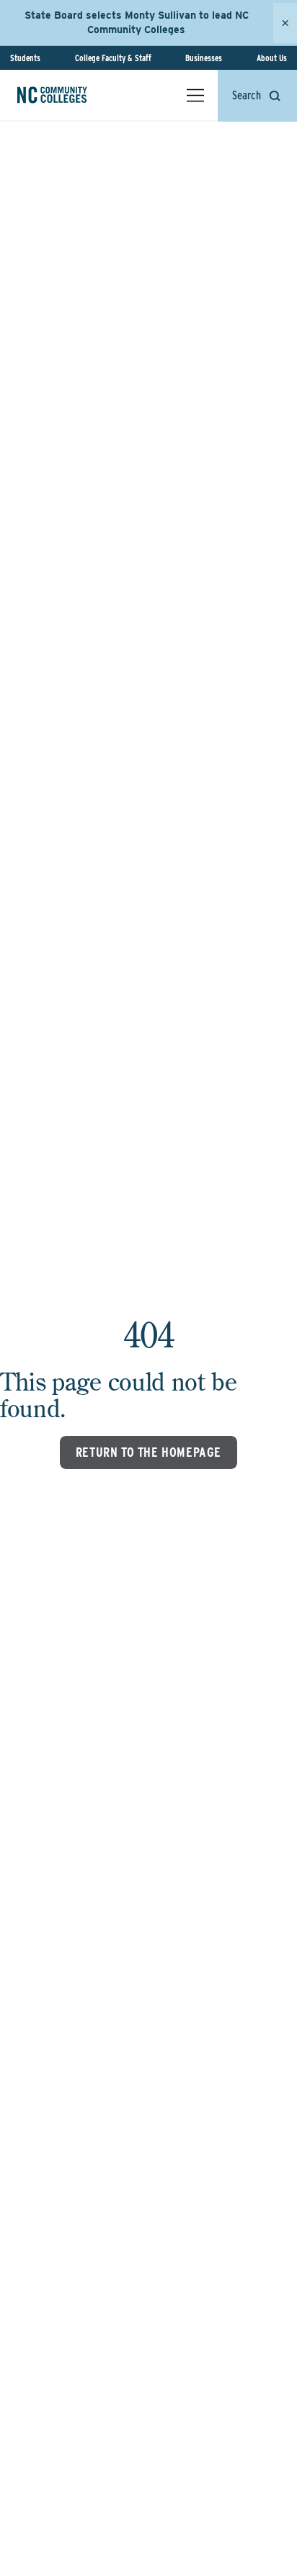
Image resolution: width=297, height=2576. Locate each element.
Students (25, 58)
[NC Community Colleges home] (71, 95)
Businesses (204, 58)
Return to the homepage (148, 1452)
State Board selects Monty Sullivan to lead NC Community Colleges (137, 22)
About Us (272, 58)
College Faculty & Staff (113, 58)
